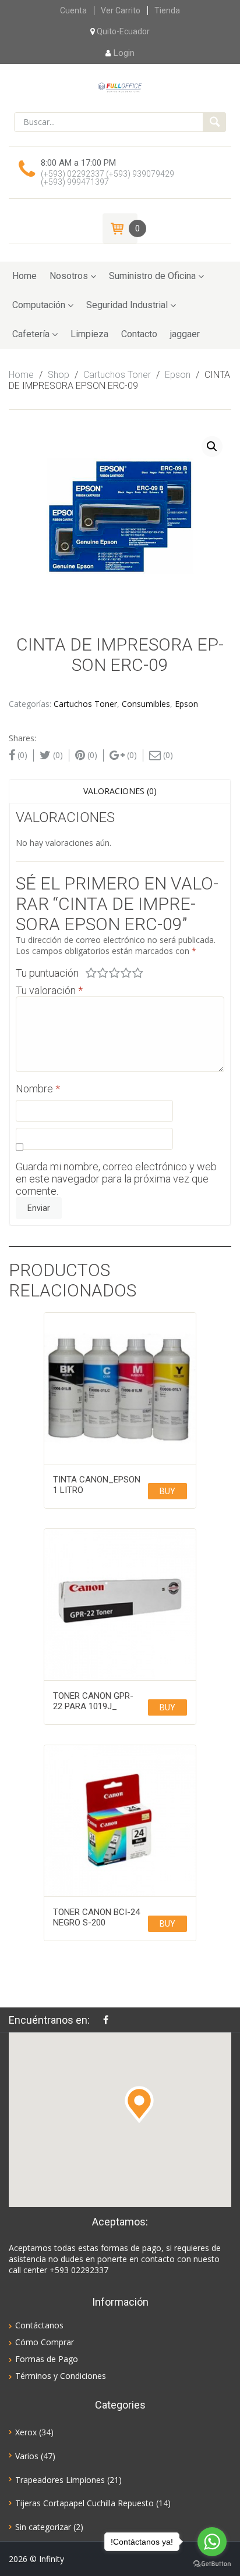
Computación (39, 305)
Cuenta (73, 10)
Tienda (167, 10)
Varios (27, 2456)
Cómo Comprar (45, 2342)
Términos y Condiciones (61, 2376)
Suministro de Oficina (152, 276)
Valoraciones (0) (120, 791)
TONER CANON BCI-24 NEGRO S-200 (96, 1917)
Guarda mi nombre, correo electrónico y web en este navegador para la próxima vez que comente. (116, 1179)
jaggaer (185, 334)
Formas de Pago (47, 2359)
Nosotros (69, 276)
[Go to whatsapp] (212, 2542)
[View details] (120, 1388)
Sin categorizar (43, 2527)
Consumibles (146, 704)
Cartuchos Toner (117, 375)
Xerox (26, 2432)
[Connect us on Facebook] (109, 2020)
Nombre (38, 1089)
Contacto (139, 334)
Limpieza (89, 334)
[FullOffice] (120, 87)
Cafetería (31, 334)
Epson (178, 375)
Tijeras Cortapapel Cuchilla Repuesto (84, 2503)
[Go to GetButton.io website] (212, 2564)
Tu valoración (49, 990)
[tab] (120, 791)
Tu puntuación (47, 973)
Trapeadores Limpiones (60, 2480)
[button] (139, 2105)
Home (24, 276)
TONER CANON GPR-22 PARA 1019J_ (93, 1701)
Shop (59, 375)
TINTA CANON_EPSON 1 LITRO (97, 1485)
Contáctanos (39, 2325)
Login (124, 53)
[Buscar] (214, 122)
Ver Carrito (121, 10)
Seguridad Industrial (127, 305)
